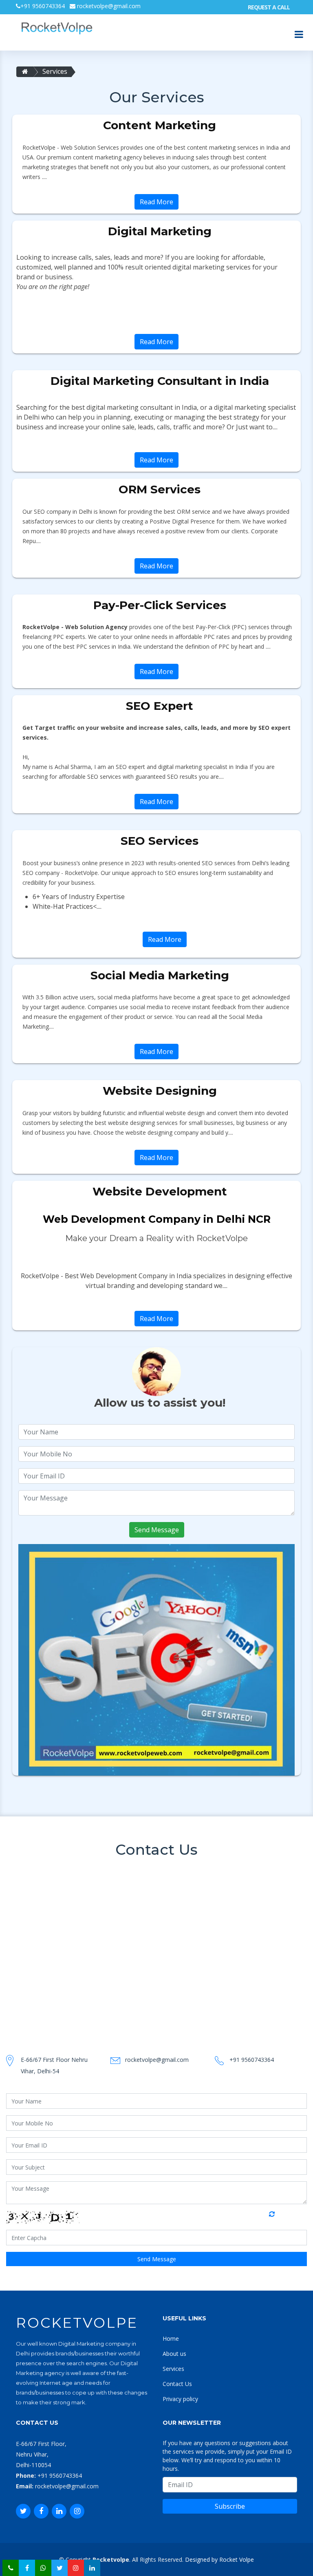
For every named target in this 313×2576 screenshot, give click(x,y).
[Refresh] (280, 2217)
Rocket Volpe (237, 2559)
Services (55, 71)
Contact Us (177, 2384)
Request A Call (269, 7)
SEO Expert (160, 706)
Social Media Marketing (160, 975)
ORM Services (160, 489)
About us (174, 2354)
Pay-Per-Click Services (160, 605)
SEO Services (160, 841)
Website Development (160, 1191)
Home (171, 2339)
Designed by (201, 2559)
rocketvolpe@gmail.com (108, 6)
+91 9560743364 (43, 6)
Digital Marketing (160, 231)
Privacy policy (180, 2399)
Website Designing (160, 1091)
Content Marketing (160, 125)
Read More (156, 202)
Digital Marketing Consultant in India (160, 381)
